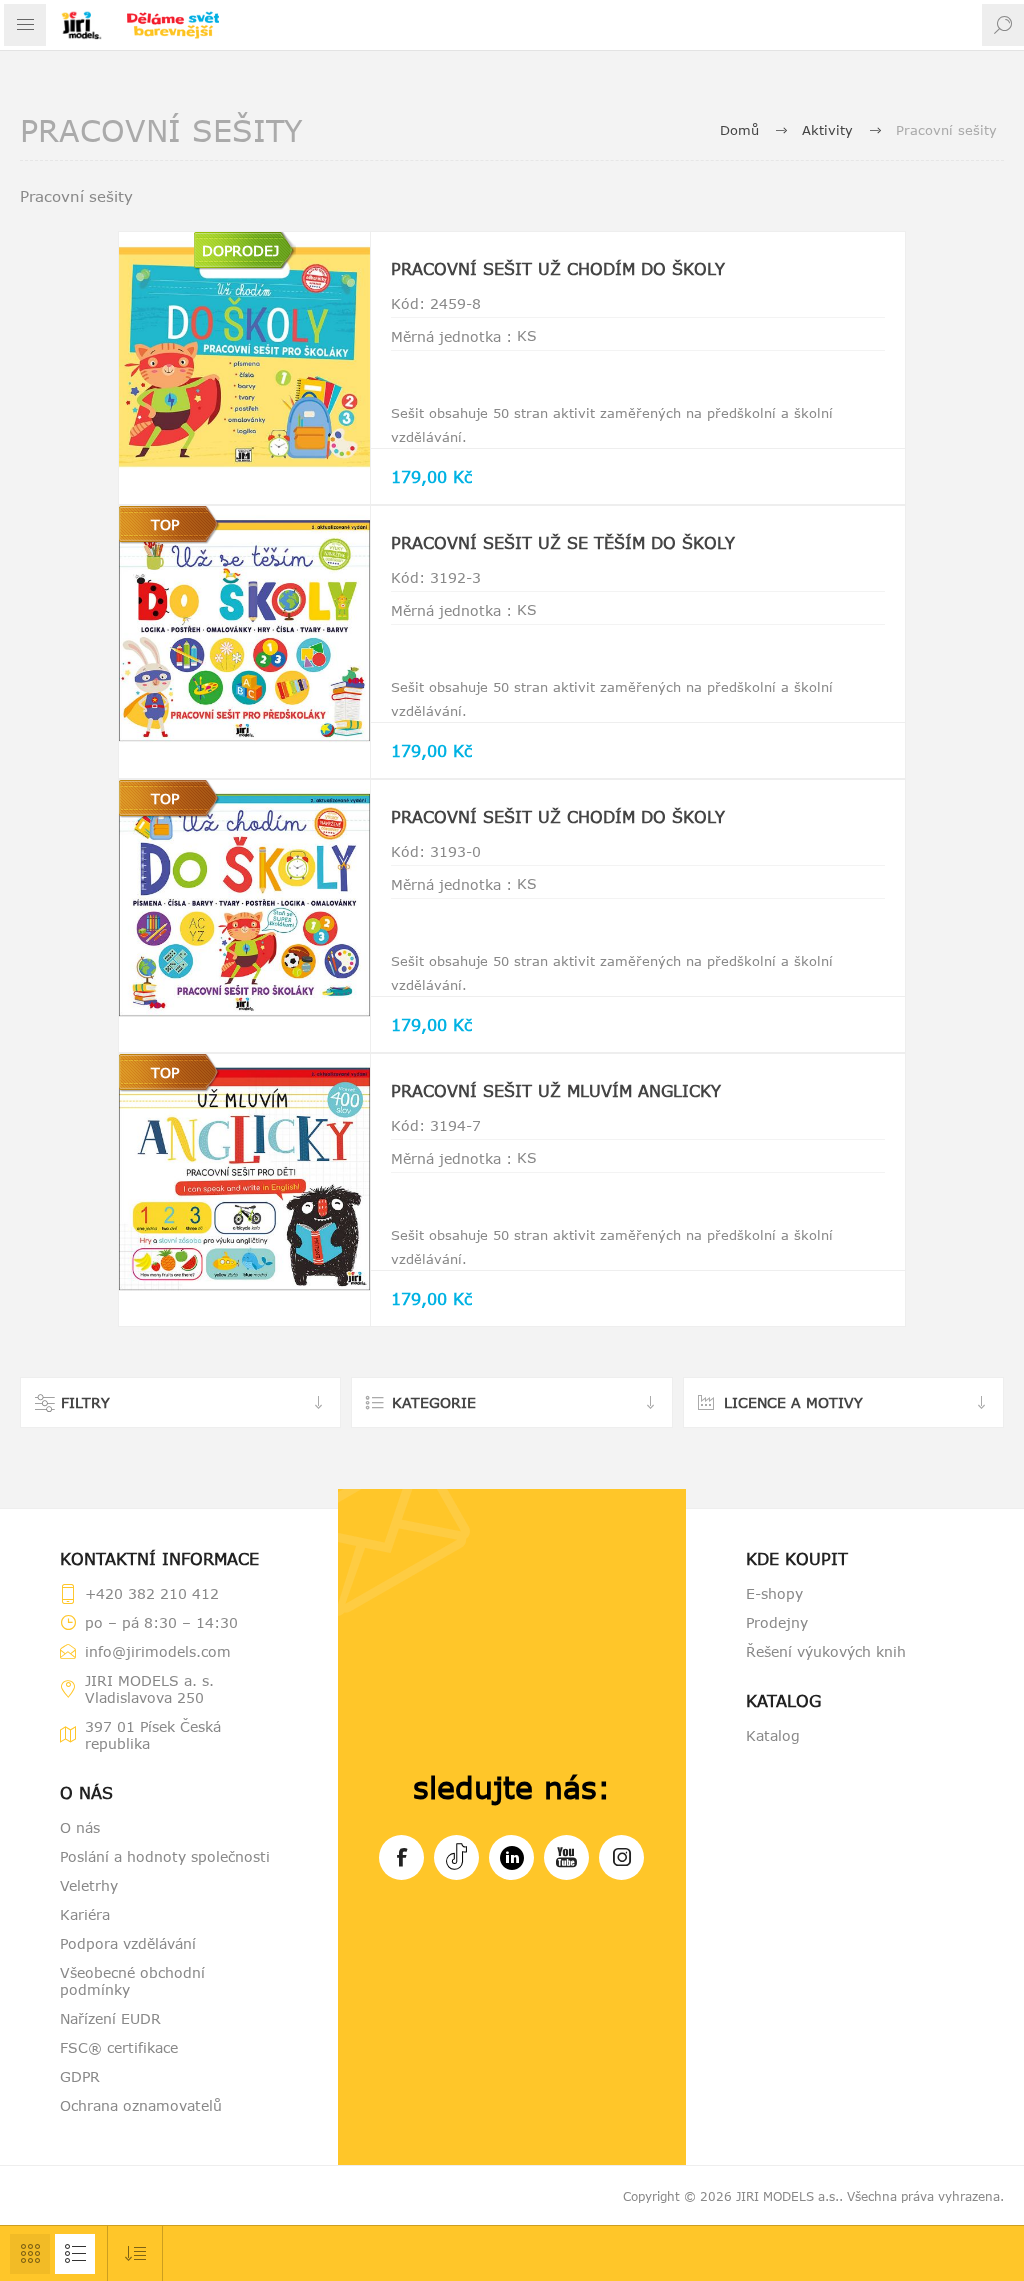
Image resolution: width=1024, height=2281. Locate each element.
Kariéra (85, 1914)
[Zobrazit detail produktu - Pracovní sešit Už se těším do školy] (244, 631)
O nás (80, 1827)
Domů (739, 130)
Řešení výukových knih (826, 1651)
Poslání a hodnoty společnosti (165, 1856)
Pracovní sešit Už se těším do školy (563, 543)
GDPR (80, 2076)
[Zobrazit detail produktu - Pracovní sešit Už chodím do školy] (244, 357)
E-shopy (774, 1593)
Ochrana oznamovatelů (141, 2105)
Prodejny (777, 1622)
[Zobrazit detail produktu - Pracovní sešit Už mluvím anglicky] (244, 1179)
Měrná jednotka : (451, 336)
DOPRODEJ (240, 250)
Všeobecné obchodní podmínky (132, 1981)
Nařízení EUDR (110, 2018)
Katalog (773, 1735)
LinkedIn (511, 1857)
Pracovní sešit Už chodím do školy (558, 269)
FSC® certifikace (119, 2047)
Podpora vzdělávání (128, 1943)
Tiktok (456, 1857)
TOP (165, 524)
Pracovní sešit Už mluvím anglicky (556, 1091)
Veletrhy (89, 1885)
